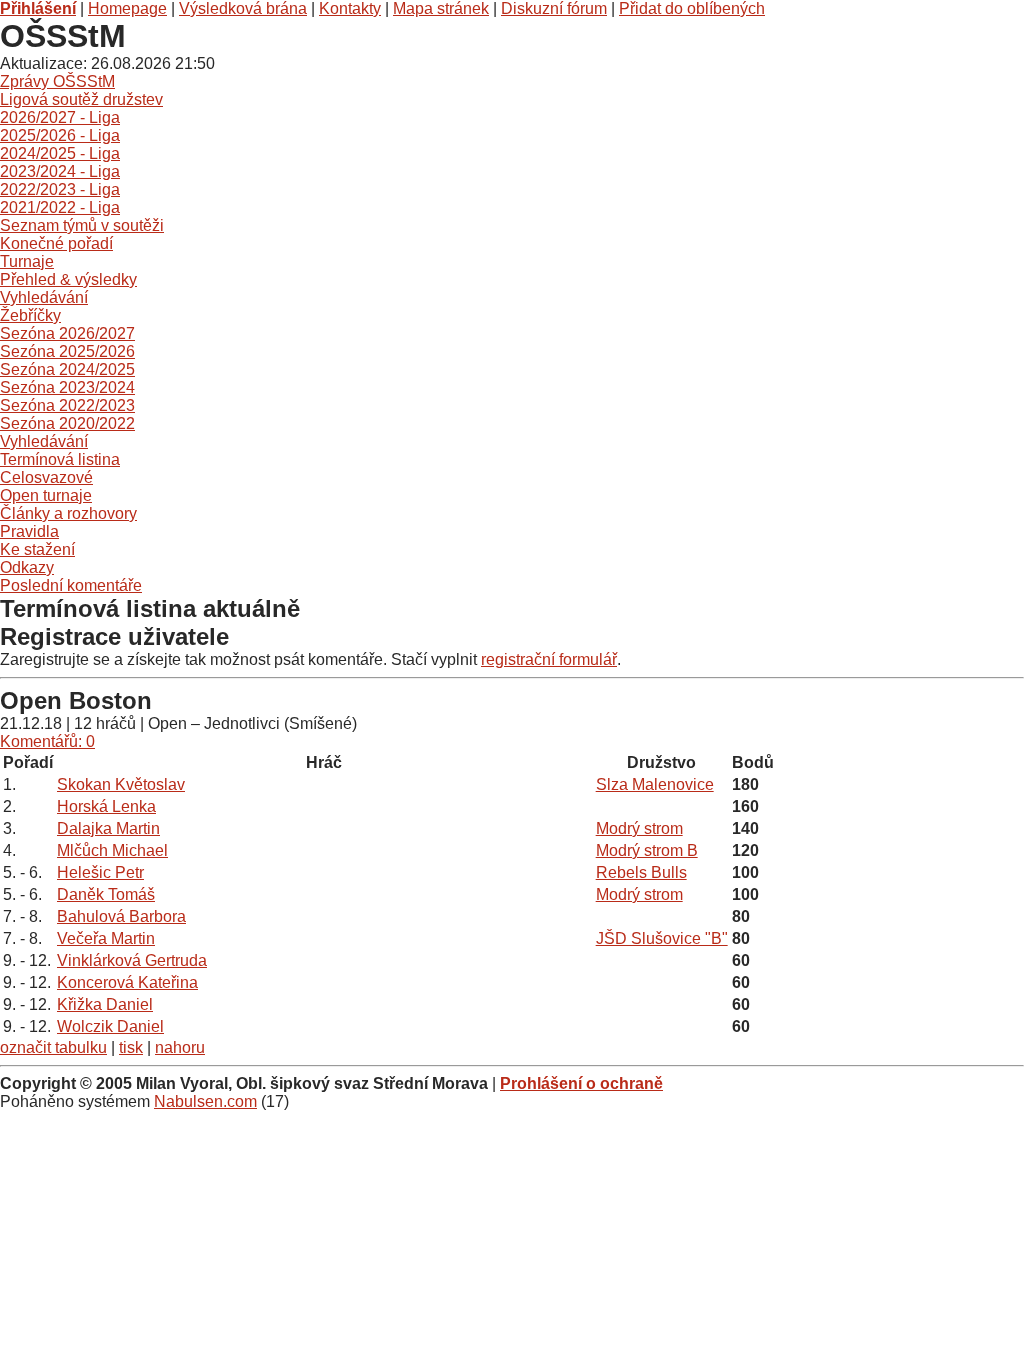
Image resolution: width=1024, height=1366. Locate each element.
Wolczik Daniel (110, 1026)
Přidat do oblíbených (692, 8)
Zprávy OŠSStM (57, 81)
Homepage (127, 8)
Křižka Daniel (105, 1004)
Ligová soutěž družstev (81, 99)
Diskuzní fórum (554, 8)
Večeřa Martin (106, 938)
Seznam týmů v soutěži (82, 225)
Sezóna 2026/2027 (67, 333)
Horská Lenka (106, 806)
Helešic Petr (100, 872)
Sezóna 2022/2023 (67, 405)
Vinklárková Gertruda (132, 960)
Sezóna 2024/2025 (67, 369)
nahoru (180, 1047)
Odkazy (27, 567)
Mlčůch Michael (112, 850)
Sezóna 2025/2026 (67, 351)
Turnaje (27, 261)
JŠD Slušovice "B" (662, 938)
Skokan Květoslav (121, 784)
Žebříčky (30, 315)
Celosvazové (46, 477)
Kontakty (350, 8)
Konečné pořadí (56, 243)
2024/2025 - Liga (60, 153)
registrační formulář (549, 659)
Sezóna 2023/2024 (67, 387)
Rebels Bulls (641, 872)
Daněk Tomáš (106, 894)
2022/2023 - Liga (60, 189)
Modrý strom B (647, 850)
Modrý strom (639, 828)
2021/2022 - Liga (60, 207)
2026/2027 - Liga (60, 117)
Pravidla (29, 531)
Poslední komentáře (71, 585)
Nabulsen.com (205, 1101)
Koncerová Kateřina (127, 982)
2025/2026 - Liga (60, 135)
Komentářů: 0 (47, 741)
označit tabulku (53, 1047)
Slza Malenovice (655, 784)
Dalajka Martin (108, 828)
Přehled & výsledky (68, 279)
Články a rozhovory (68, 513)
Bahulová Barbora (121, 916)
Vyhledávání (44, 297)
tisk (131, 1047)
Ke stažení (37, 549)
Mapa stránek (441, 8)
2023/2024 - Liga (60, 171)
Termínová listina (60, 459)
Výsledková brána (243, 8)
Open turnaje (46, 495)
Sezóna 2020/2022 (67, 423)
